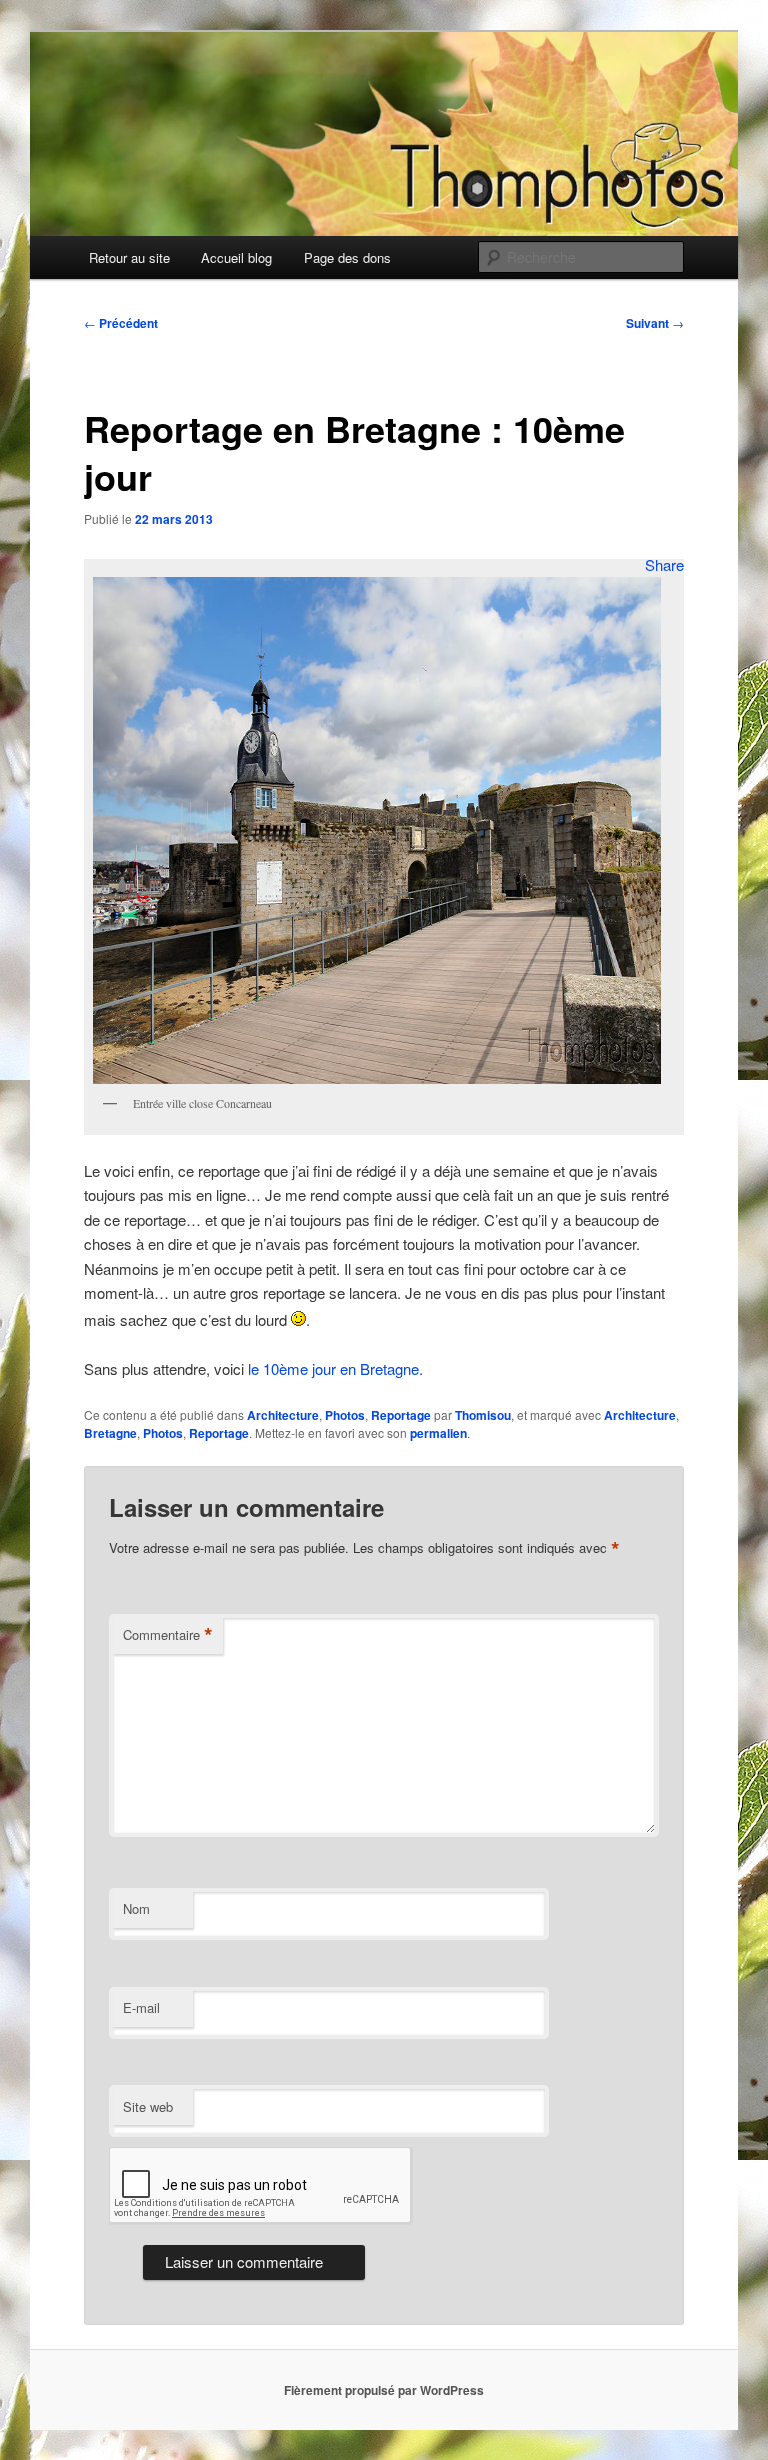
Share (664, 564)
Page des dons (347, 257)
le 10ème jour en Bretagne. (333, 1368)
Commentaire (168, 1635)
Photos (345, 1415)
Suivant (655, 323)
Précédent (121, 323)
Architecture (283, 1415)
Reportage (401, 1415)
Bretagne (110, 1433)
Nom (136, 1908)
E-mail (141, 2007)
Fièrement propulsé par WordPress (384, 2390)
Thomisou (483, 1415)
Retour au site (129, 257)
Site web (148, 2106)
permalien (438, 1433)
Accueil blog (236, 257)
